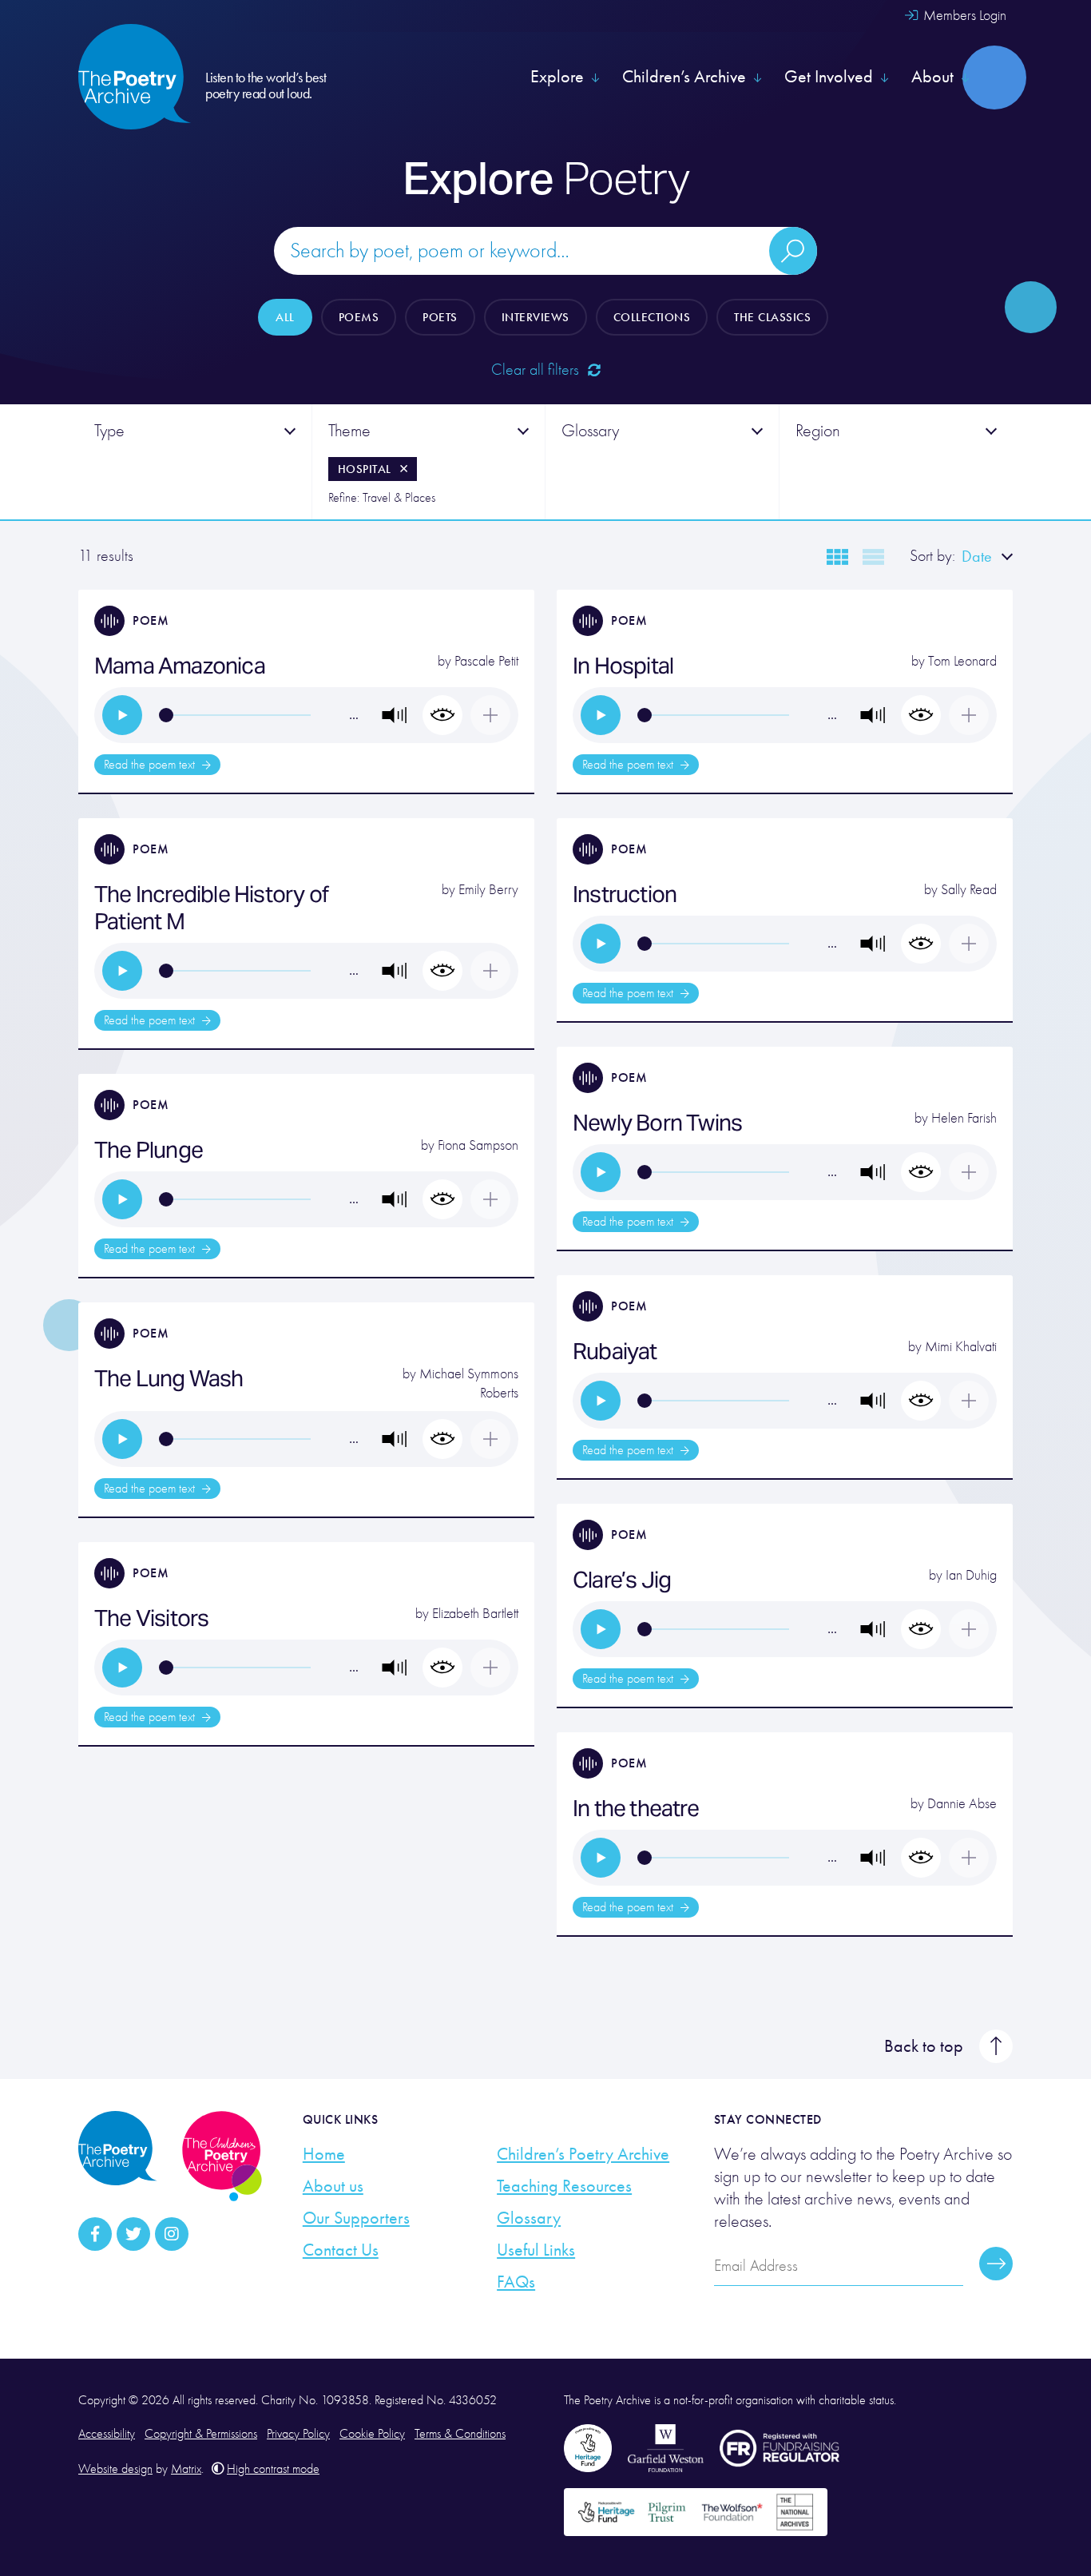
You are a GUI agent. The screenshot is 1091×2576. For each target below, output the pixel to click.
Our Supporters (356, 2218)
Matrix (186, 2469)
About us (333, 2186)
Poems (359, 317)
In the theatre (636, 1808)
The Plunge (149, 1150)
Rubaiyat (615, 1351)
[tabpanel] (195, 462)
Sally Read (969, 890)
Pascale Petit (486, 661)
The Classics (772, 317)
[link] (122, 715)
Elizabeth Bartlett (475, 1614)
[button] (395, 715)
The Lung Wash (169, 1378)
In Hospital (623, 666)
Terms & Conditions (460, 2434)
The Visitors (151, 1618)
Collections (652, 317)
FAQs (516, 2282)
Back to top (924, 2046)
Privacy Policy (298, 2434)
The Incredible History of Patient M (211, 908)
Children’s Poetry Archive (583, 2154)
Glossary (529, 2218)
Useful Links (536, 2250)
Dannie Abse (962, 1804)
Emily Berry (488, 890)
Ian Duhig (971, 1575)
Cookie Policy (372, 2434)
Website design (115, 2469)
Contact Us (341, 2250)
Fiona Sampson (478, 1145)
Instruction (625, 894)
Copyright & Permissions (201, 2434)
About (932, 77)
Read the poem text (151, 765)
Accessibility (107, 2434)
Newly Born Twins (657, 1123)
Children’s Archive (684, 77)
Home (324, 2154)
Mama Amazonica (180, 666)
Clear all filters (537, 370)
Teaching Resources (564, 2186)
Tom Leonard (962, 661)
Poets (440, 317)
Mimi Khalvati (961, 1347)
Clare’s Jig (622, 1580)
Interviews (536, 317)
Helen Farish (964, 1118)
